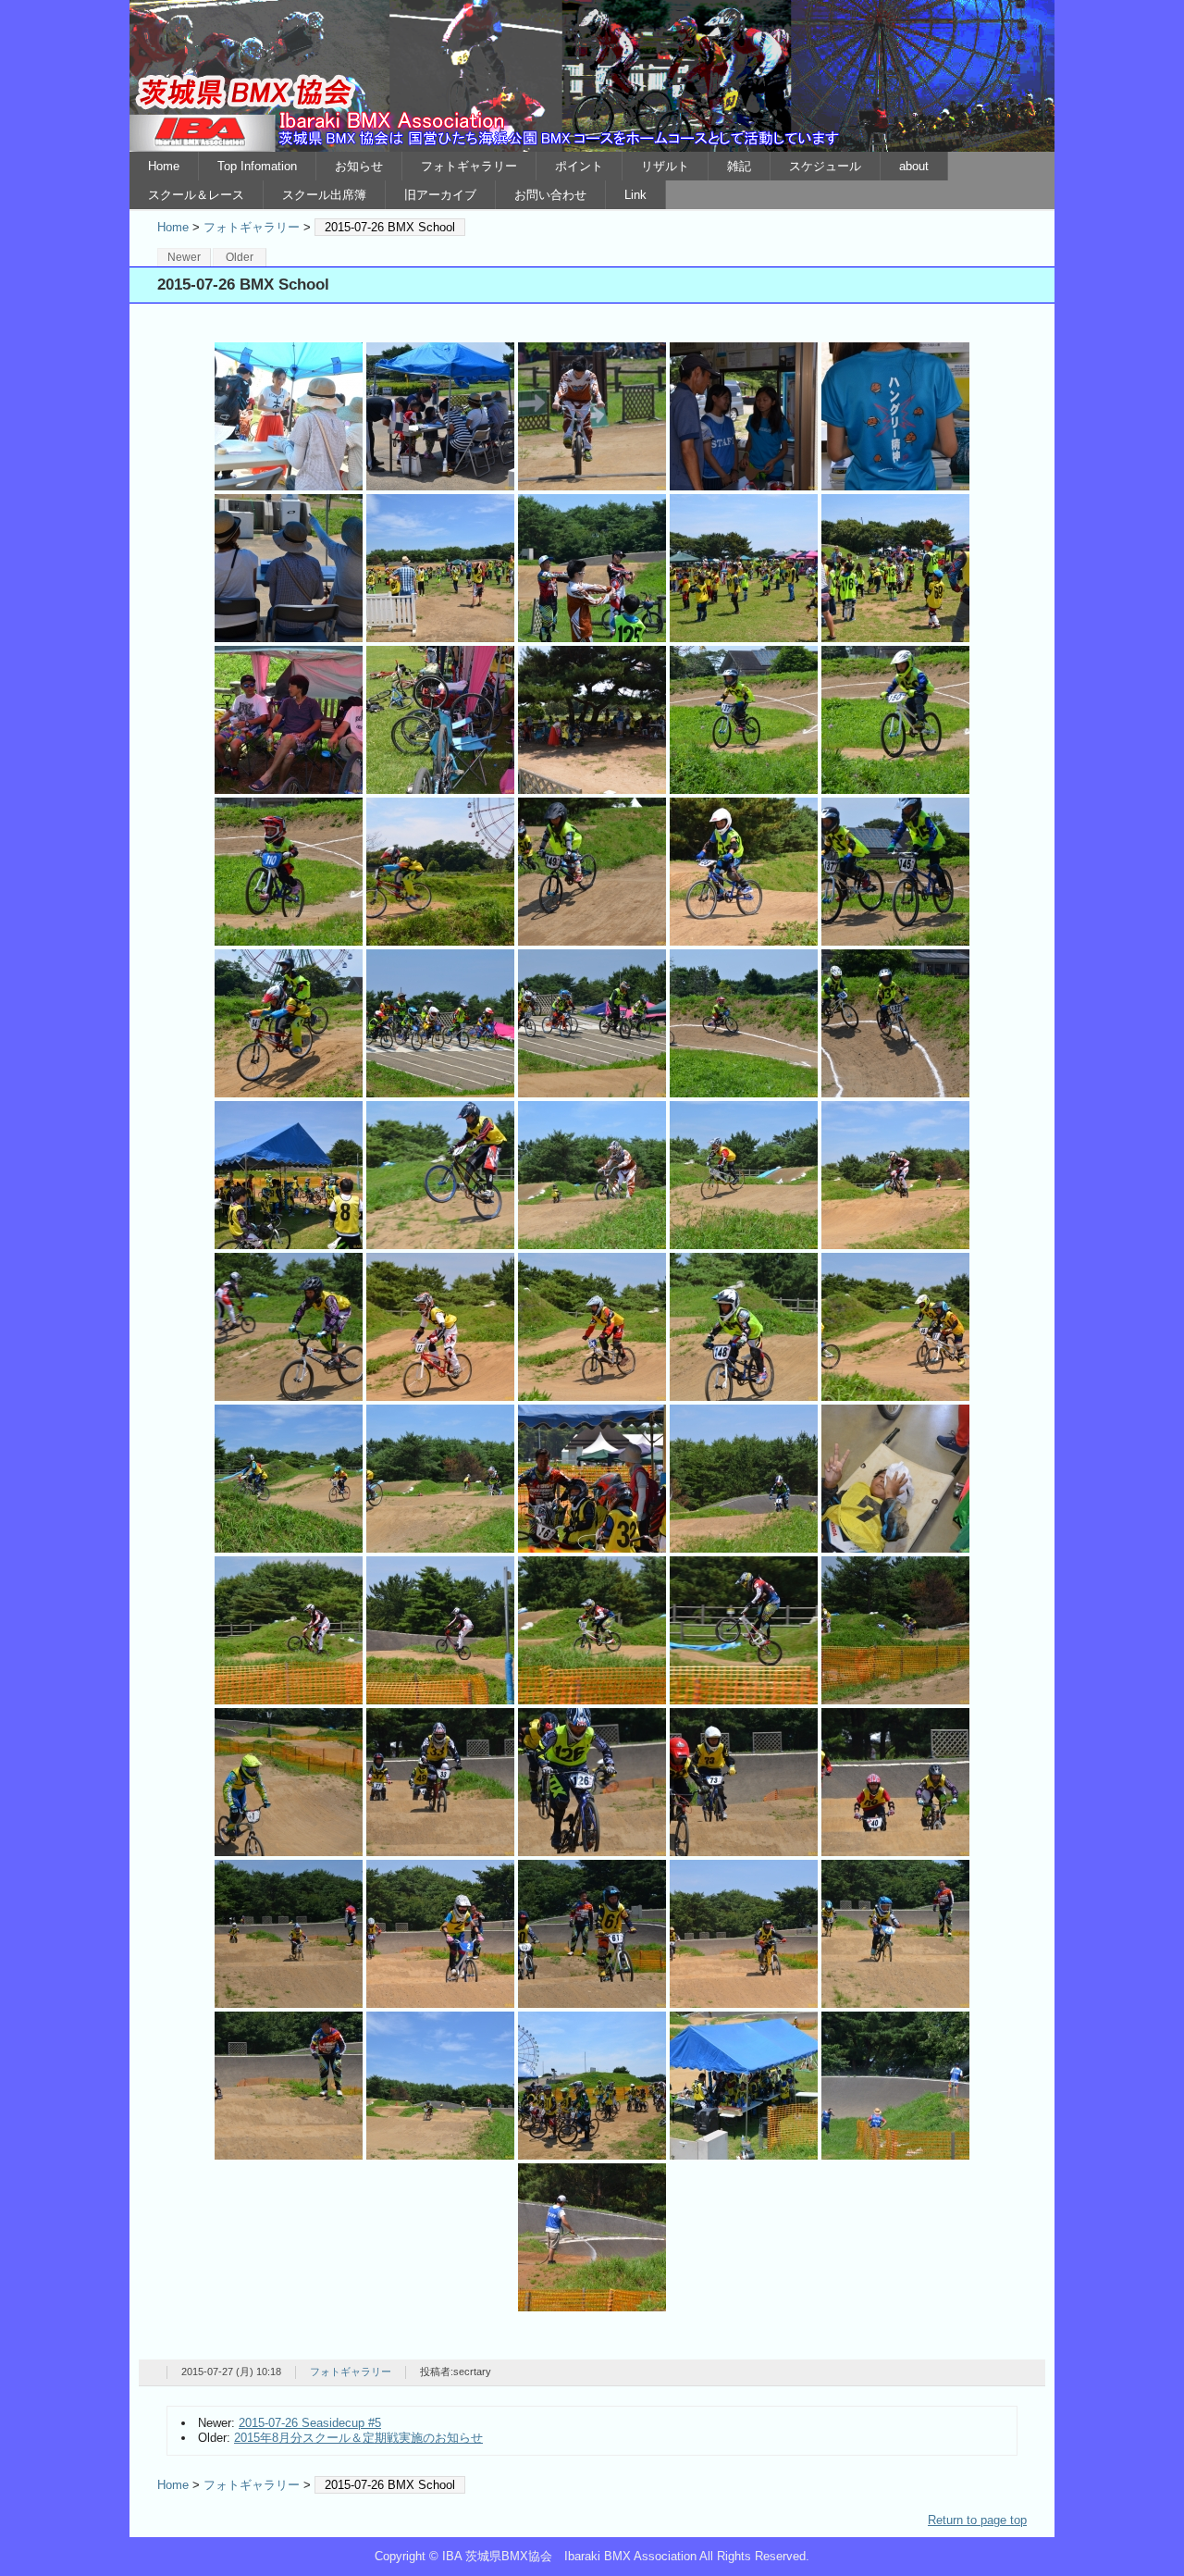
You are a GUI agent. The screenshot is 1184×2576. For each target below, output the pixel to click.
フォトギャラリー (469, 166)
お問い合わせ (550, 195)
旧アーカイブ (440, 195)
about (914, 166)
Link (635, 195)
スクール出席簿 (324, 195)
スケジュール (825, 166)
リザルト (665, 166)
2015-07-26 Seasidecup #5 (310, 2423)
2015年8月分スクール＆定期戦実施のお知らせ (358, 2438)
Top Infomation (257, 166)
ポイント (579, 166)
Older (240, 257)
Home (164, 166)
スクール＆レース (196, 195)
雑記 (739, 166)
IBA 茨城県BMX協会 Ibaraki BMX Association (592, 76)
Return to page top (977, 2520)
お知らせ (359, 166)
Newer (184, 257)
